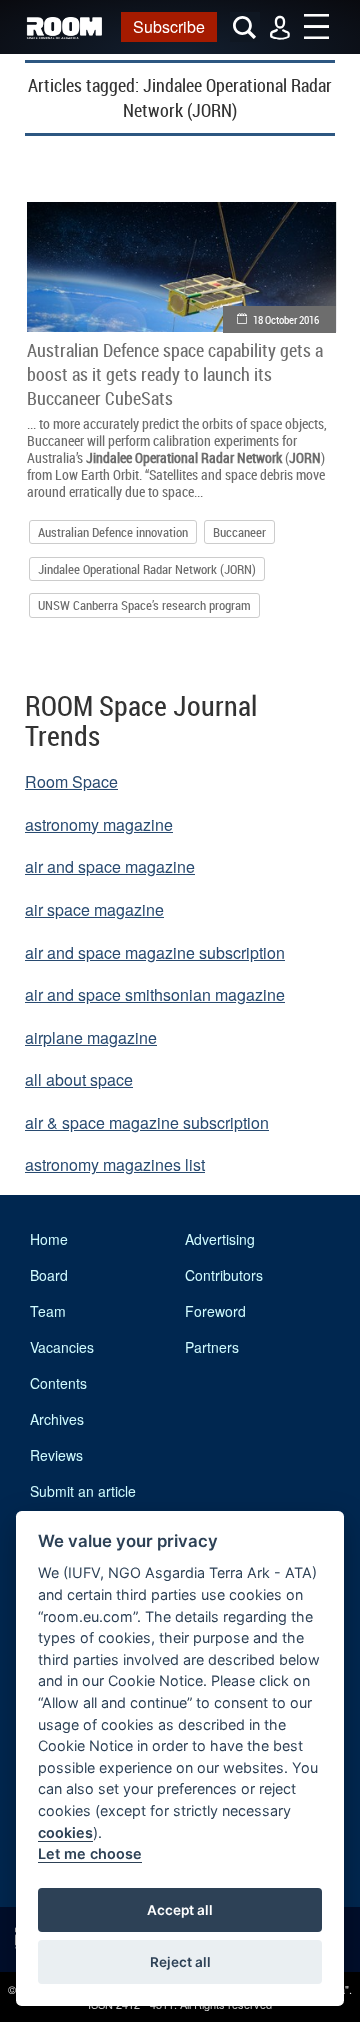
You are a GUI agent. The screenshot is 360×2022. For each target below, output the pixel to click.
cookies (65, 1832)
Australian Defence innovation (113, 532)
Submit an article (83, 1491)
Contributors (224, 1275)
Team (48, 1311)
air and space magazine (110, 866)
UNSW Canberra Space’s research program (144, 605)
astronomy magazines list (115, 1164)
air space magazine (94, 909)
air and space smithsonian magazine (155, 994)
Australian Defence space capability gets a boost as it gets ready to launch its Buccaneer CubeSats (175, 374)
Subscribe (169, 26)
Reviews (56, 1455)
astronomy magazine (99, 824)
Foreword (215, 1311)
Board (49, 1275)
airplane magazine (91, 1037)
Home (49, 1239)
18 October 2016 (286, 319)
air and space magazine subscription (155, 952)
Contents (58, 1383)
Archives (57, 1419)
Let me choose (90, 1853)
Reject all (180, 1962)
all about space (79, 1079)
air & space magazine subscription (147, 1122)
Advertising (220, 1239)
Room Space (71, 781)
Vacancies (62, 1347)
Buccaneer (239, 532)
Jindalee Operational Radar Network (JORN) (147, 569)
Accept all (180, 1910)
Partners (212, 1347)
